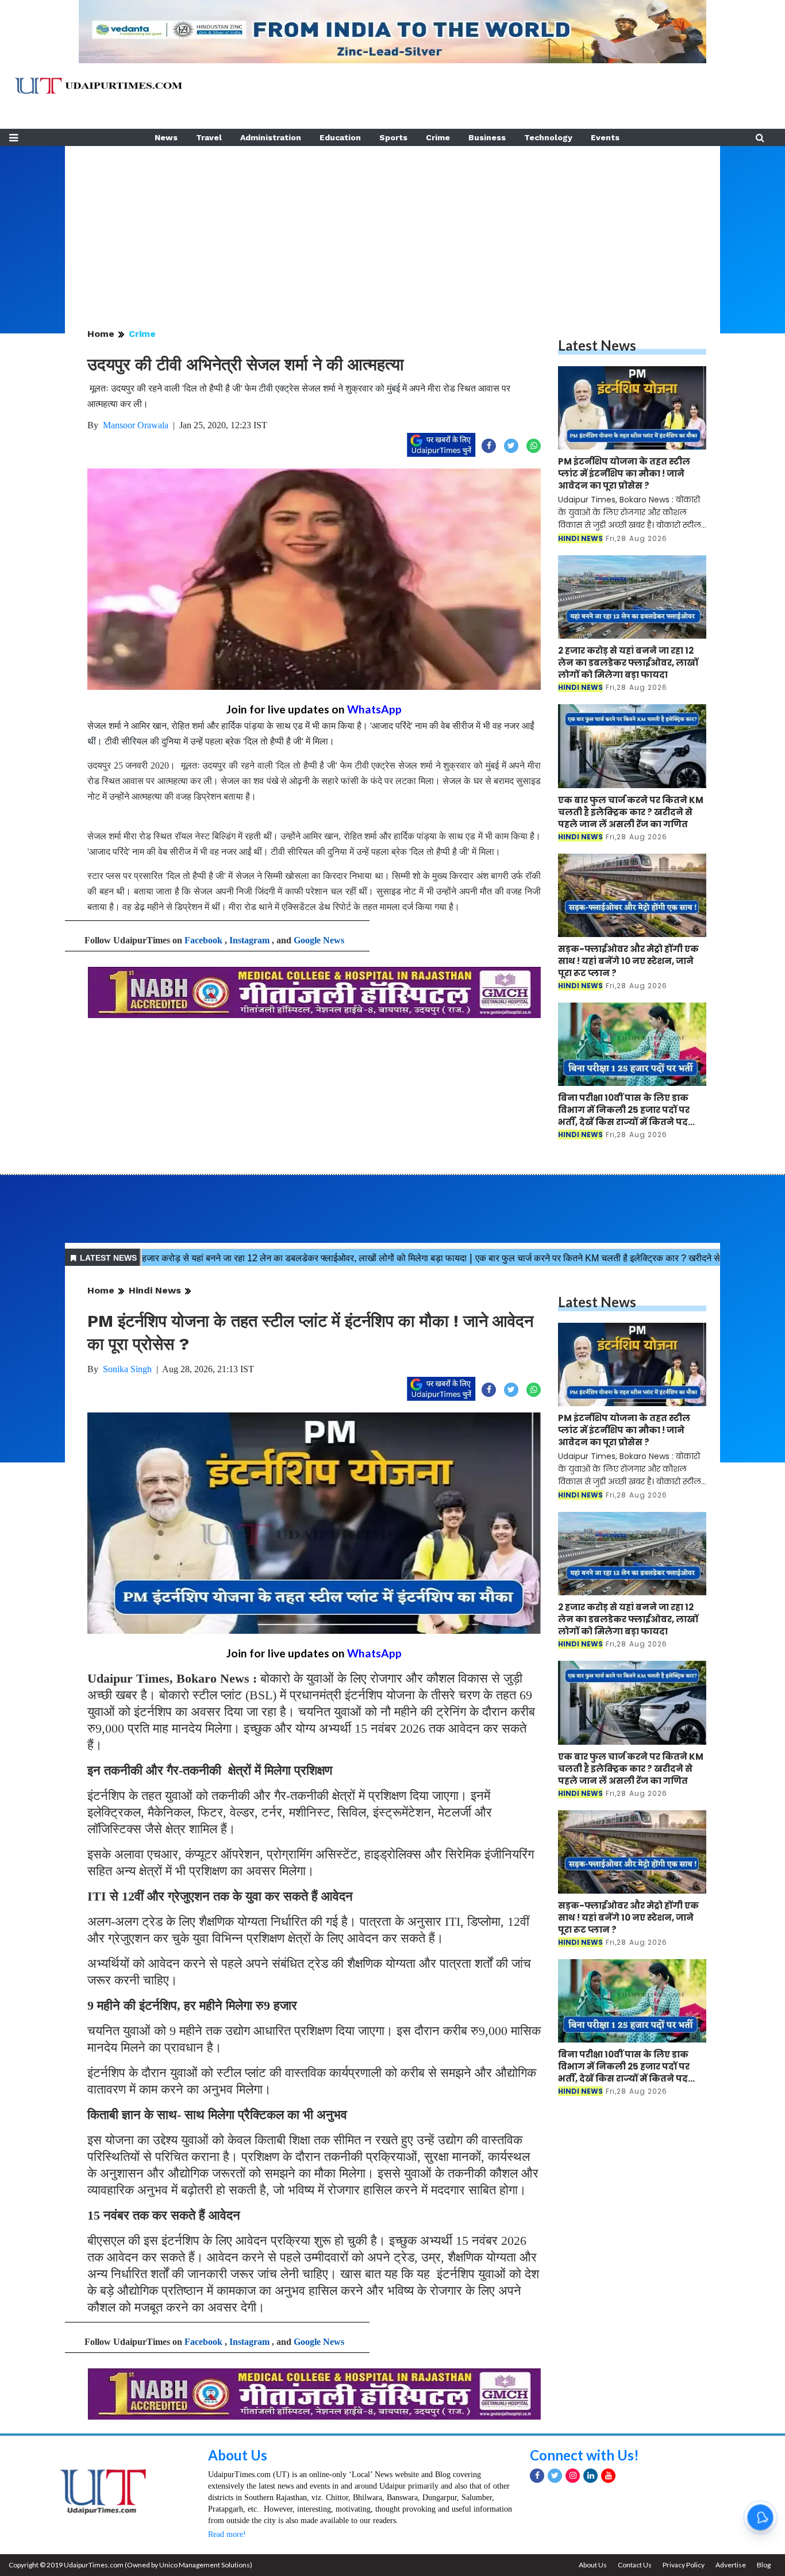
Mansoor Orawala (136, 425)
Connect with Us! (584, 2455)
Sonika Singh (127, 1369)
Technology (548, 137)
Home (101, 334)
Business (487, 137)
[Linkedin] (590, 2476)
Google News (319, 940)
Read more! (227, 2534)
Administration (271, 137)
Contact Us (635, 2565)
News (166, 137)
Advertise (731, 2565)
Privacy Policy (684, 2565)
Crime (438, 137)
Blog (764, 2565)
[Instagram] (573, 2476)
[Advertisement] (392, 226)
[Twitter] (555, 2476)
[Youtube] (608, 2476)
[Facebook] (537, 2476)
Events (605, 137)
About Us (238, 2455)
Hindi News (155, 1290)
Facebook (203, 940)
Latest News (597, 345)
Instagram (249, 940)
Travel (209, 137)
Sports (393, 137)
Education (340, 137)
